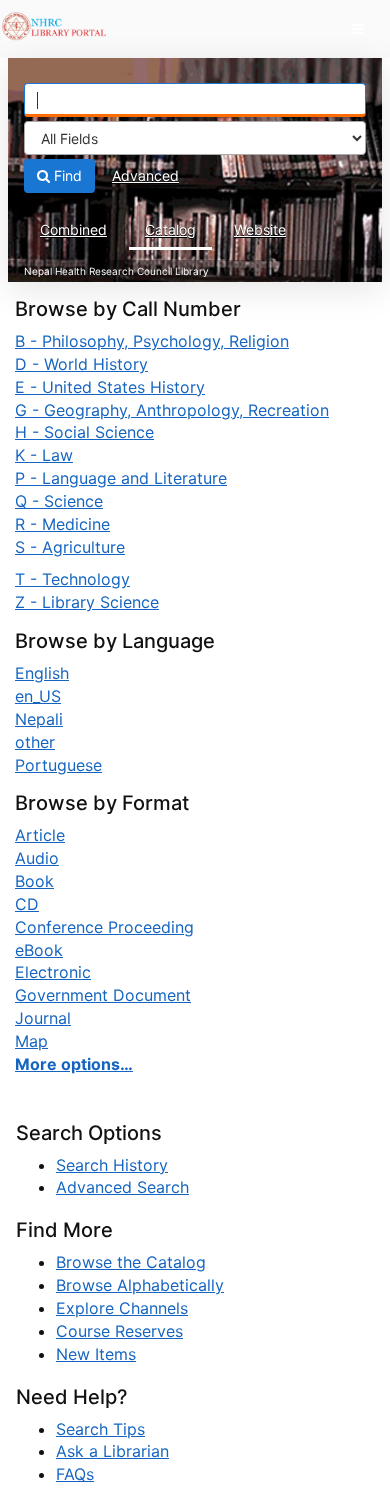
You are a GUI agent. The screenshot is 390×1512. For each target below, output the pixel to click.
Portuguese (58, 765)
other (35, 742)
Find (66, 175)
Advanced (145, 175)
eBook (39, 950)
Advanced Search (122, 1187)
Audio (37, 858)
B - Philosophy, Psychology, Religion (152, 341)
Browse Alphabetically (140, 1285)
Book (34, 881)
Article (40, 835)
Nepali (39, 719)
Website (260, 229)
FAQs (75, 1474)
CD (27, 904)
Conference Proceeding (104, 927)
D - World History (81, 364)
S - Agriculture (70, 547)
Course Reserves (119, 1331)
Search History (112, 1165)
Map (31, 1041)
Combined (73, 229)
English (42, 673)
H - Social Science (84, 432)
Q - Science (59, 501)
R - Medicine (62, 524)
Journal (43, 1018)
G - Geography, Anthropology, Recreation (172, 410)
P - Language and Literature (121, 478)
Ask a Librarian (112, 1451)
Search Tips (100, 1429)
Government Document (103, 995)
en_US (38, 696)
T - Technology (72, 579)
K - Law (44, 455)
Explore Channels (122, 1308)
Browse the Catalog (131, 1262)
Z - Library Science (87, 602)
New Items (96, 1354)
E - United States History (110, 387)
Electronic (53, 972)
